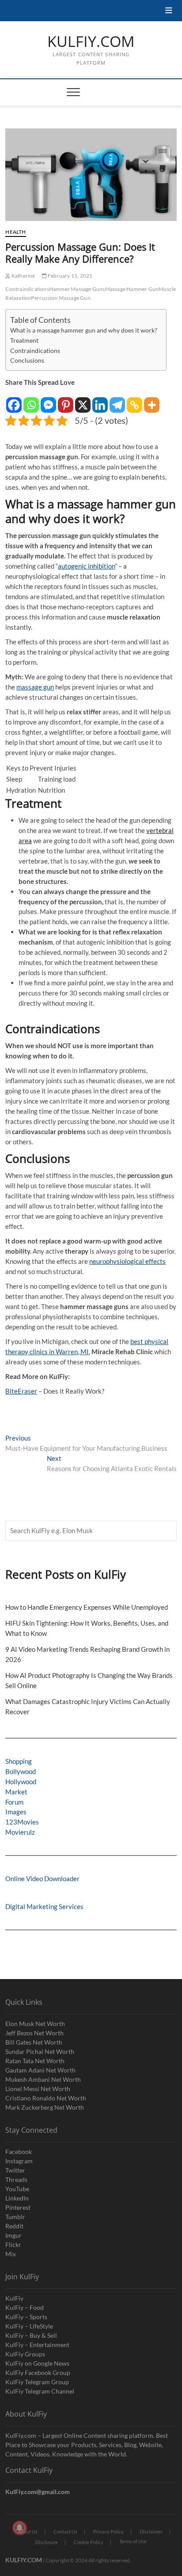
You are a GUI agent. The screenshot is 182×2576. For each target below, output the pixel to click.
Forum (14, 1802)
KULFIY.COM (91, 42)
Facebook (19, 2152)
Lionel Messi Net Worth (38, 2089)
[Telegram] (117, 401)
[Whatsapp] (31, 401)
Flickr (13, 2245)
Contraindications (27, 289)
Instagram (19, 2161)
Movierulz (20, 1832)
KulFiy (14, 2298)
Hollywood (21, 1782)
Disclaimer (151, 2531)
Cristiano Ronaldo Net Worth (46, 2098)
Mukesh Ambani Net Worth (43, 2079)
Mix (11, 2254)
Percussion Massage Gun (61, 298)
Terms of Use (133, 2541)
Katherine (23, 276)
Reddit (14, 2226)
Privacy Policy (108, 2531)
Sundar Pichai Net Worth (40, 2051)
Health (15, 232)
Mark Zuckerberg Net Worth (45, 2107)
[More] (152, 401)
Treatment (24, 341)
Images (16, 1812)
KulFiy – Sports (26, 2317)
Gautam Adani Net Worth (40, 2070)
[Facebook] (14, 401)
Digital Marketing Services (44, 1906)
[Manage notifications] (19, 2528)
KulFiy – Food (25, 2307)
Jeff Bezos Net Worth (34, 2033)
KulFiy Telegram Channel (40, 2391)
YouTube (17, 2189)
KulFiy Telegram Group (37, 2382)
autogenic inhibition (86, 566)
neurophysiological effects (127, 1261)
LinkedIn (17, 2198)
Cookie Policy (89, 2542)
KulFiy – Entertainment (37, 2345)
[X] (83, 401)
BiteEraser (21, 1391)
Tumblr (15, 2217)
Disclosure (47, 2542)
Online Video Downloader (42, 1879)
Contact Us (65, 2531)
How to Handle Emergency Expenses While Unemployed (87, 1607)
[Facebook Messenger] (48, 401)
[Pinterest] (66, 401)
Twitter (15, 2170)
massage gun (35, 687)
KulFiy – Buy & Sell (31, 2335)
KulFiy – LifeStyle (29, 2326)
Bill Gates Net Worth (34, 2042)
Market (16, 1792)
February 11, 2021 (70, 276)
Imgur (13, 2235)
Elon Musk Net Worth (35, 2024)
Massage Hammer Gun (132, 289)
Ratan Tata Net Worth (35, 2061)
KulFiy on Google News (37, 2363)
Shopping (19, 1761)
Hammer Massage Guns (77, 289)
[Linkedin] (100, 401)
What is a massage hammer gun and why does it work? (84, 330)
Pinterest (18, 2207)
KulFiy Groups (25, 2354)
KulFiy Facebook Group (38, 2373)
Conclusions (27, 360)
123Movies (22, 1822)
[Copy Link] (135, 401)
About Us (28, 2531)
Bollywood (21, 1771)
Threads (16, 2179)
